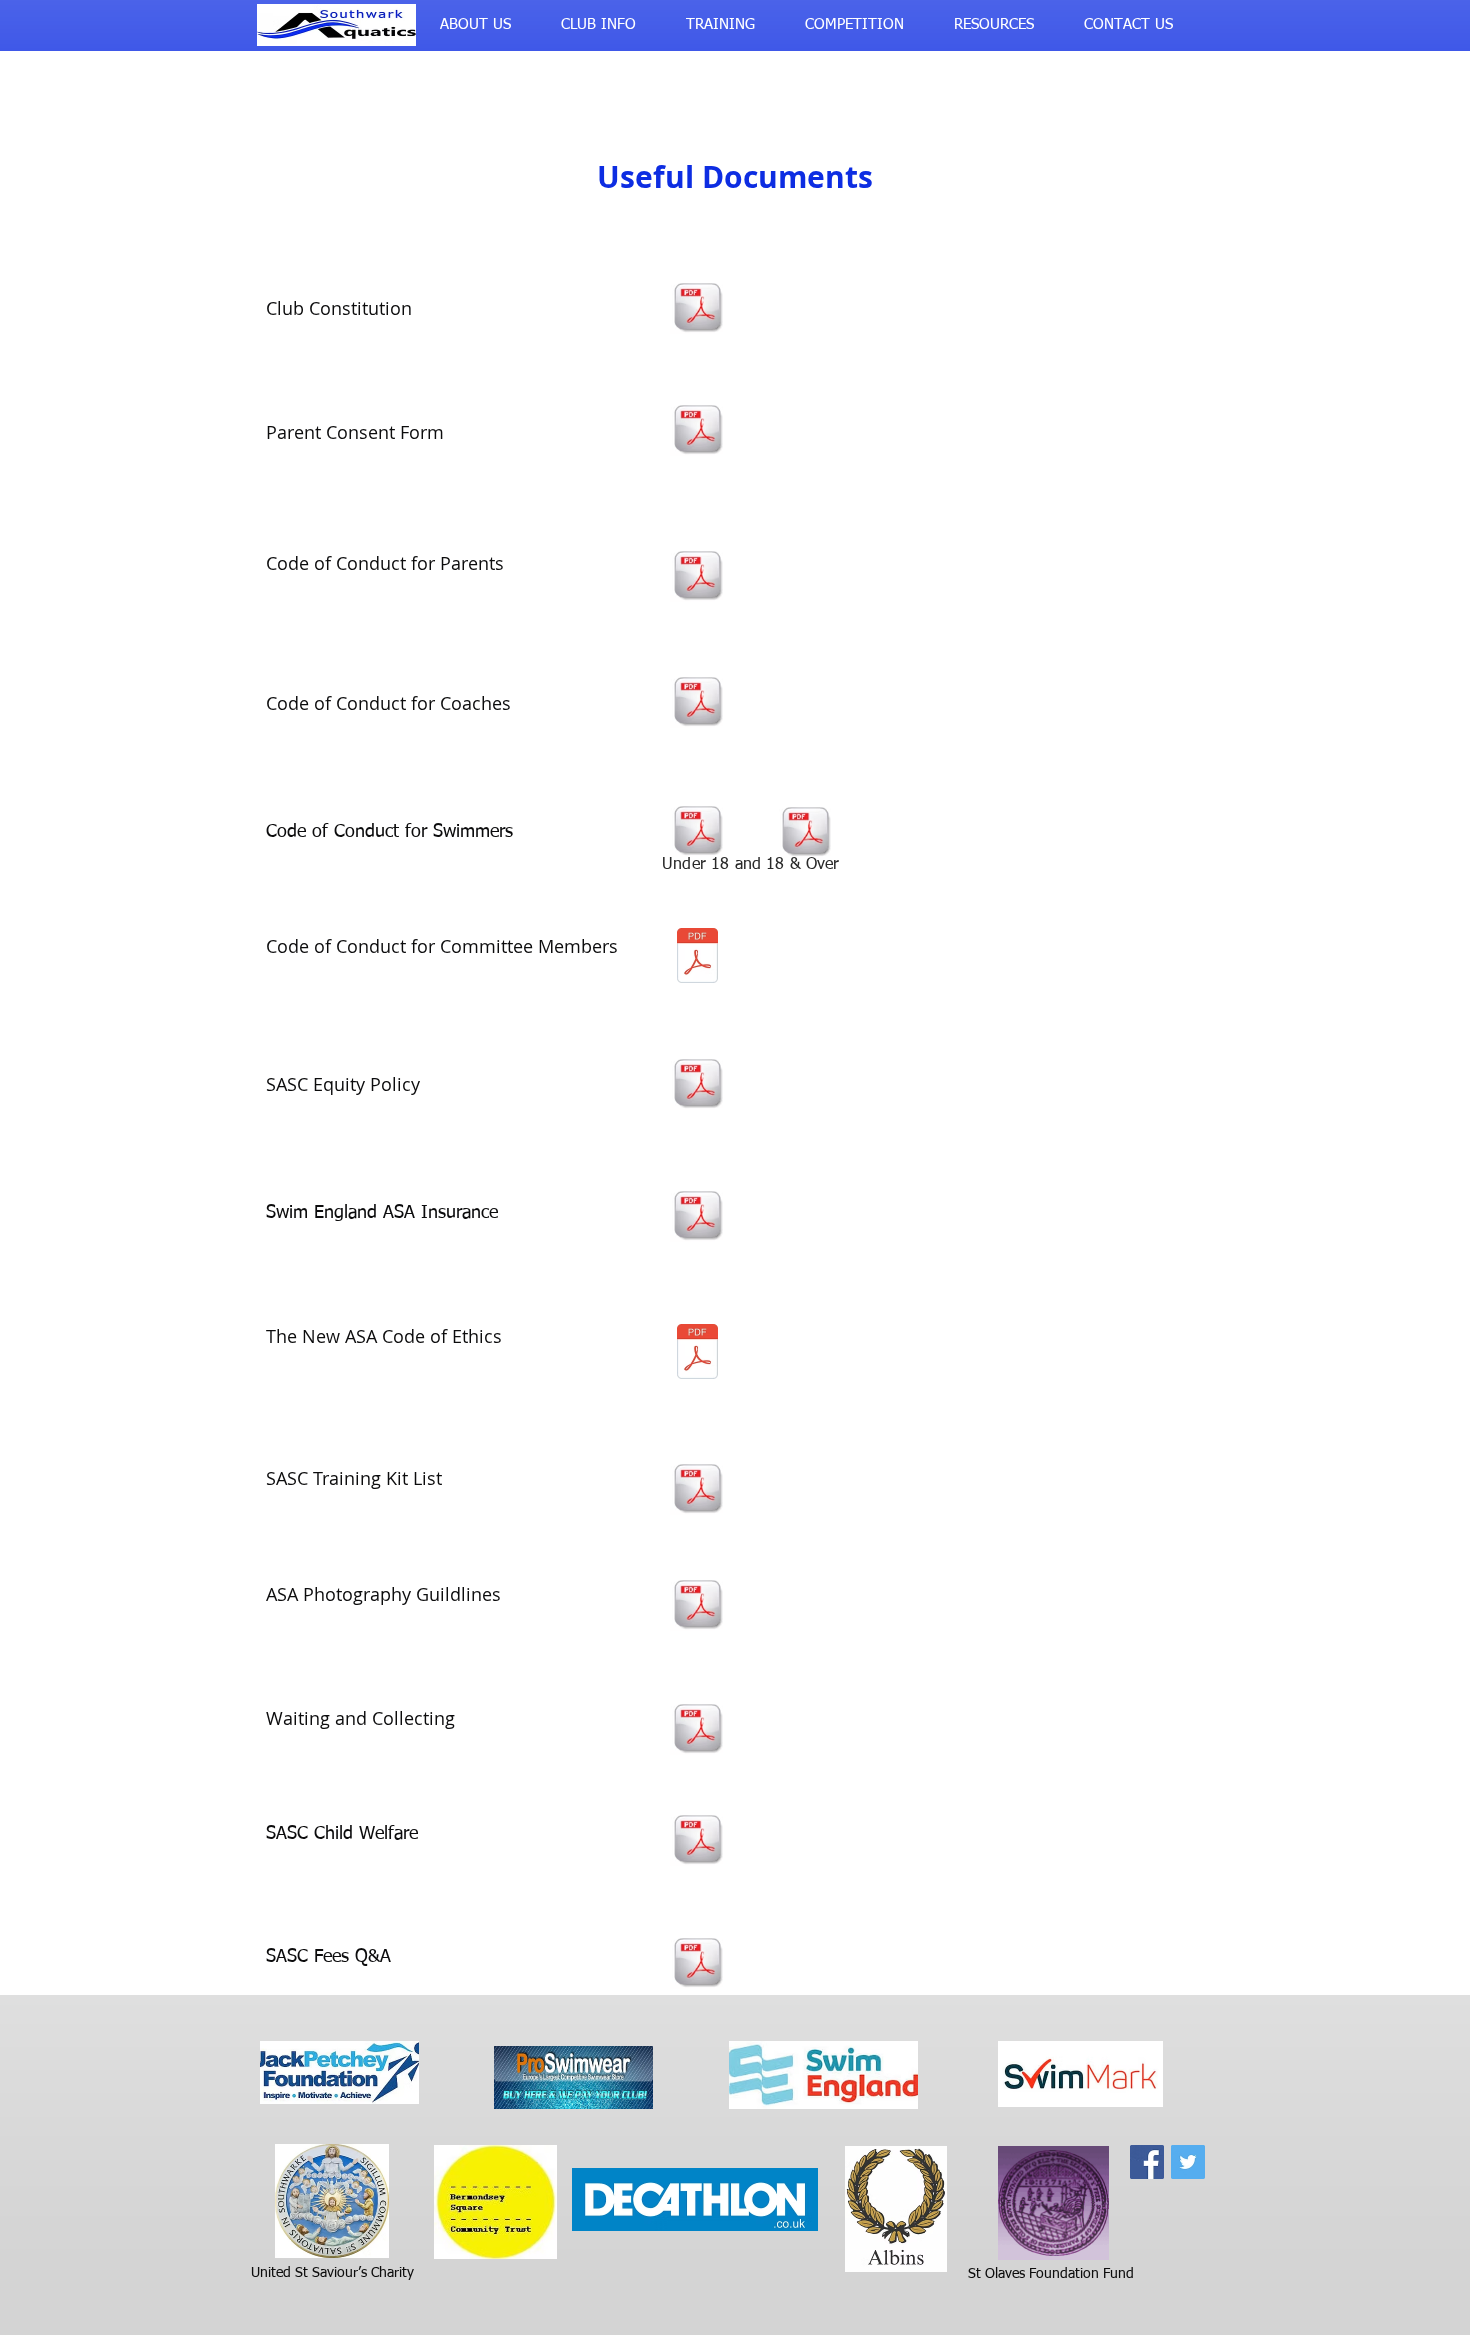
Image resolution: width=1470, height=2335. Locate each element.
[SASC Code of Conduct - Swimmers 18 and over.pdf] (805, 833)
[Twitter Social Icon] (1188, 2162)
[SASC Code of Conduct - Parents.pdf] (697, 577)
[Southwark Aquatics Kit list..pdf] (697, 1490)
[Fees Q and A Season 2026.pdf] (697, 1964)
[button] (475, 25)
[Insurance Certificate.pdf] (697, 1217)
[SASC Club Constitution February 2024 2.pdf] (697, 309)
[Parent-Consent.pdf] (697, 431)
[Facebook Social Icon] (1147, 2162)
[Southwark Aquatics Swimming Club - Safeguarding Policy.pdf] (697, 1841)
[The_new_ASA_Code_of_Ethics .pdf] (697, 1354)
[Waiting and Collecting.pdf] (697, 1730)
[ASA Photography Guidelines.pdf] (697, 1606)
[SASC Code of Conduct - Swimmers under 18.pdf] (697, 832)
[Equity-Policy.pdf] (697, 1085)
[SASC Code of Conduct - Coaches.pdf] (697, 703)
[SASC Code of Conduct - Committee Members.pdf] (697, 958)
